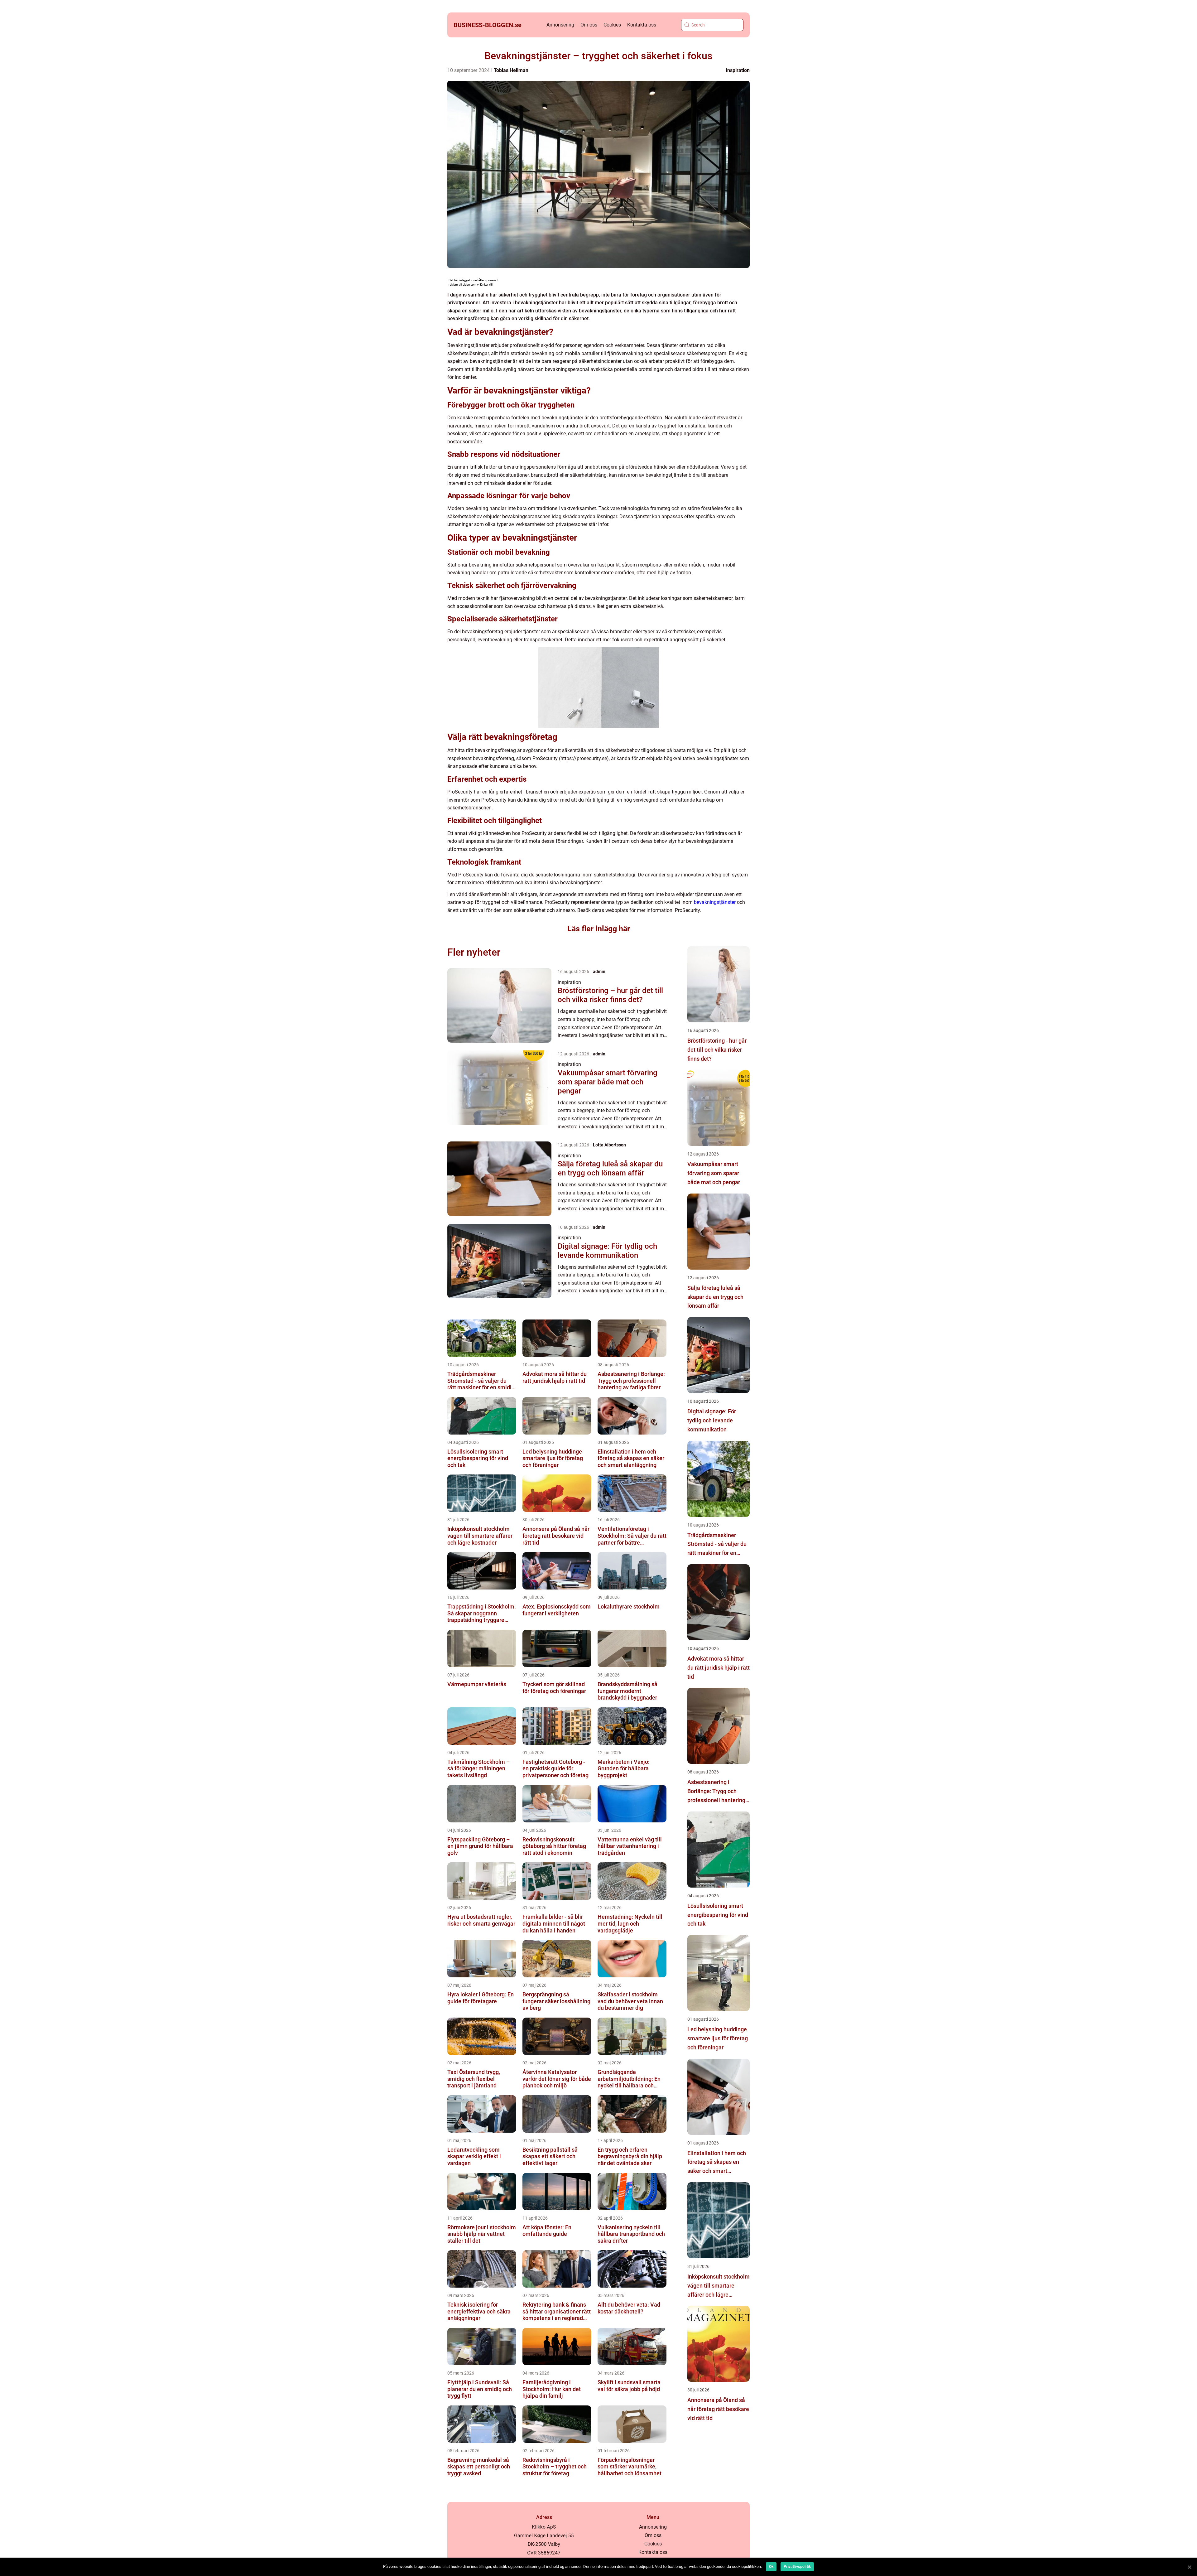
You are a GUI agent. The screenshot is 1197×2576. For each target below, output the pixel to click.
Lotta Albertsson (609, 1145)
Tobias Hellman (511, 70)
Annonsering (560, 25)
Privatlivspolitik (797, 2567)
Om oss (589, 25)
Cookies (612, 25)
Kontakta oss (642, 25)
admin (599, 972)
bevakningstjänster (715, 902)
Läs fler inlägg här (599, 929)
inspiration (738, 70)
